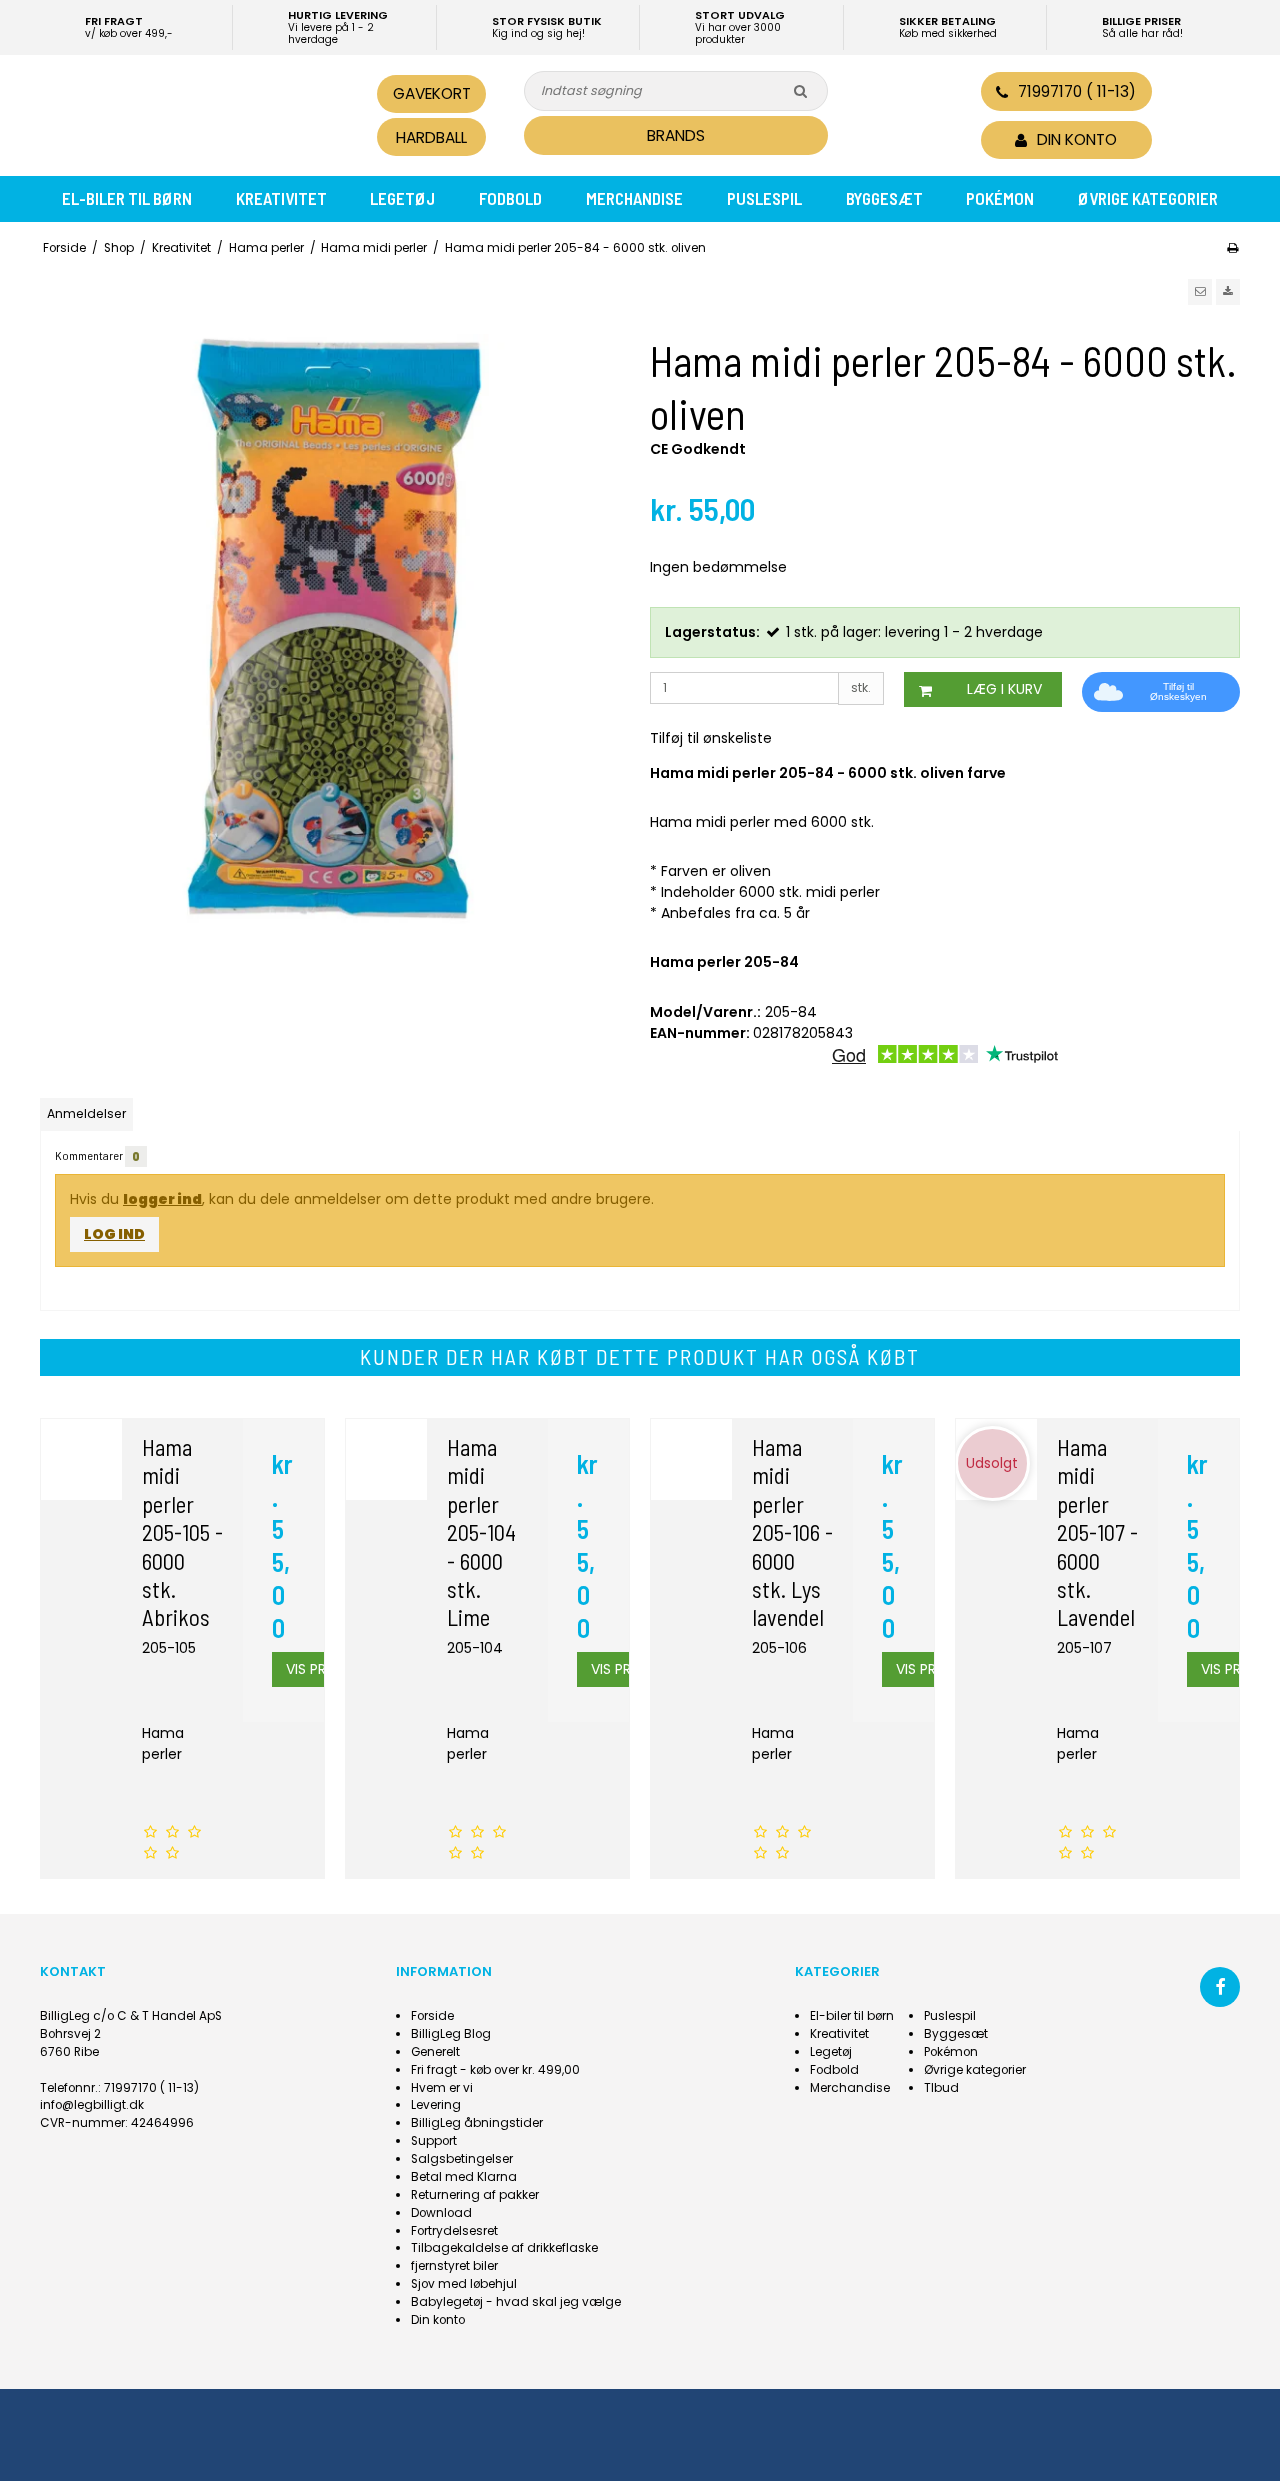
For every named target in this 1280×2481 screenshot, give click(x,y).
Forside (432, 2016)
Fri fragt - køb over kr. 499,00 (495, 2070)
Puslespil (764, 198)
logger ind (162, 1199)
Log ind (114, 1234)
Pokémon (1000, 198)
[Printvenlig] (1232, 248)
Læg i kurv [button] (1004, 689)
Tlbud (941, 2088)
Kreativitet (281, 198)
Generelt (435, 2052)
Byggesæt (884, 198)
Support (434, 2141)
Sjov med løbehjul (464, 2284)
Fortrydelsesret (454, 2231)
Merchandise (634, 198)
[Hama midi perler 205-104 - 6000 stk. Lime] (386, 1459)
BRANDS (676, 135)
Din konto (438, 2320)
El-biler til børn (127, 198)
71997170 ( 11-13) (1077, 91)
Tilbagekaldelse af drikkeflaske (504, 2248)
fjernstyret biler (454, 2266)
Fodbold (510, 198)
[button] (1200, 292)
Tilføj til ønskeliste (711, 738)
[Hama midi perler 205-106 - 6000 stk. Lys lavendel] (691, 1459)
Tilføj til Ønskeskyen (1178, 691)
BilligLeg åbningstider (477, 2123)
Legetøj (402, 198)
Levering (436, 2105)
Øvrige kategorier (1148, 198)
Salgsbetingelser (462, 2159)
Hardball (431, 137)
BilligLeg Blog (451, 2034)
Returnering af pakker (475, 2195)
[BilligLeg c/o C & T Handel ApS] (178, 113)
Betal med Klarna (464, 2177)
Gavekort (432, 93)
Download (441, 2213)
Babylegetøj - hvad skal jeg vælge (516, 2302)
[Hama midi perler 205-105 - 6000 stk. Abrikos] (81, 1459)
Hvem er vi (442, 2088)
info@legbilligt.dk (92, 2105)
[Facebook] (1220, 1987)
